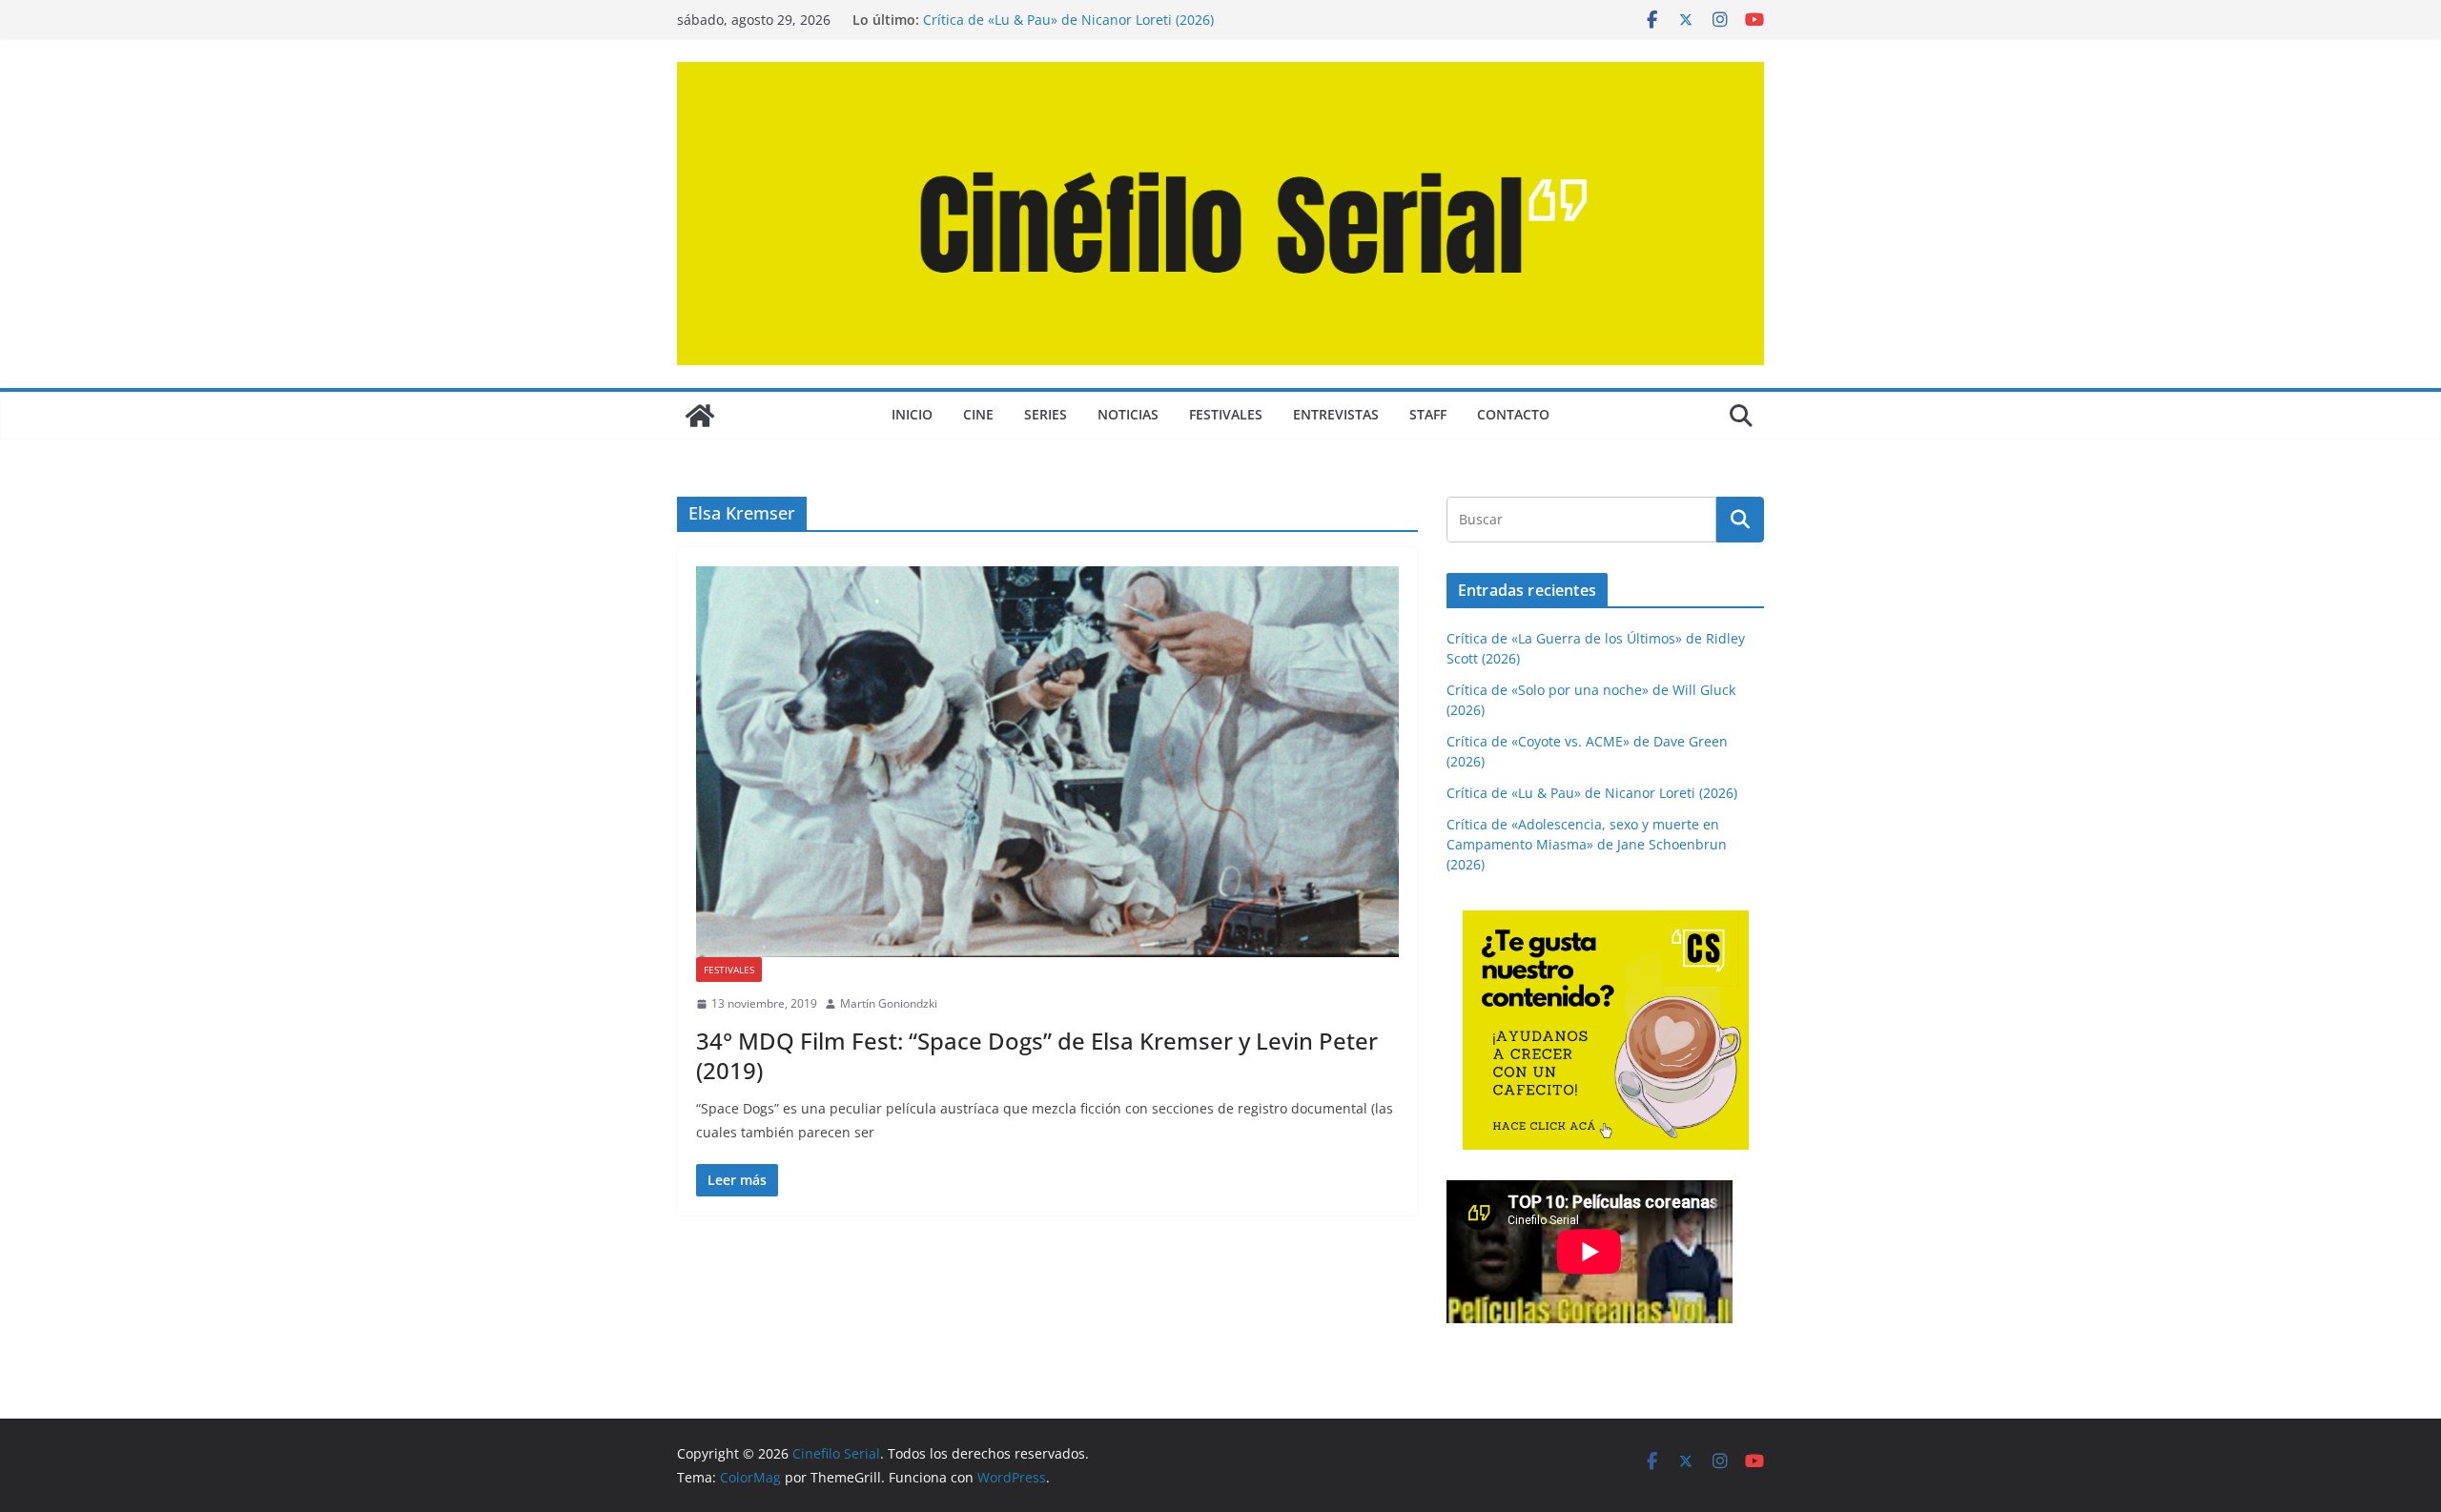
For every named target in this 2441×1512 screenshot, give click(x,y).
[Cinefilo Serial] (700, 416)
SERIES (1046, 414)
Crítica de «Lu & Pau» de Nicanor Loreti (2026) (1068, 20)
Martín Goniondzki (889, 1003)
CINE (978, 414)
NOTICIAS (1128, 414)
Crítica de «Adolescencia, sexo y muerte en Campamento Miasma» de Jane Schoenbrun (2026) (1587, 844)
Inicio (912, 414)
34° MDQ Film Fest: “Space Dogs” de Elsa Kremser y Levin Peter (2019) (1037, 1055)
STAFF (1428, 414)
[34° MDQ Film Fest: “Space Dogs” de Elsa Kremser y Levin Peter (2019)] (1047, 762)
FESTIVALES (1226, 414)
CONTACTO (1513, 414)
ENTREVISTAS (1336, 414)
